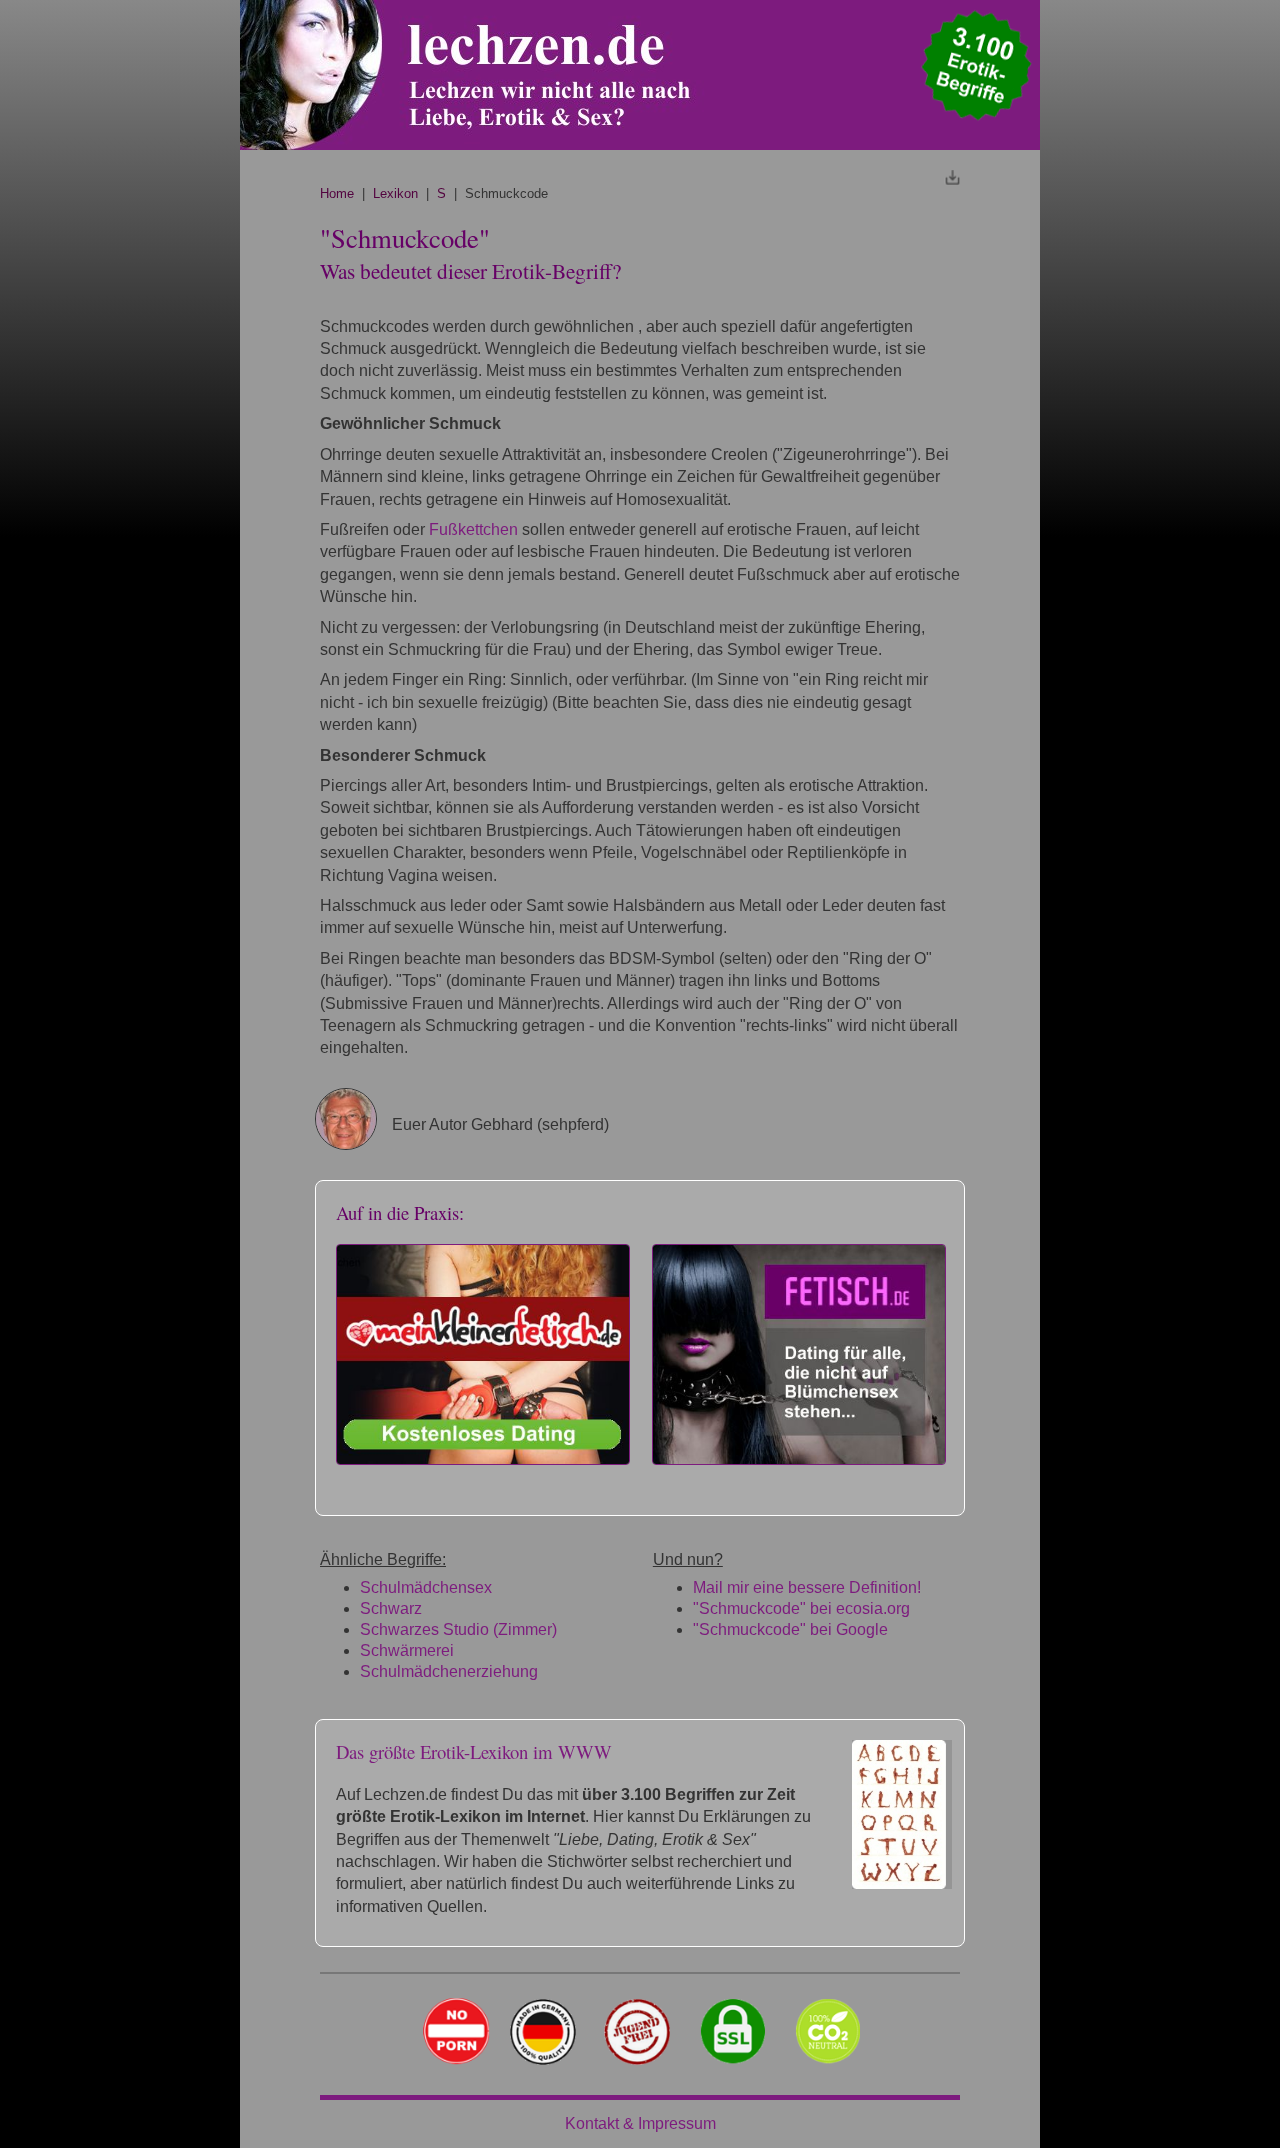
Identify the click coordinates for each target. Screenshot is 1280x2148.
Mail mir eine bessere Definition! (807, 1587)
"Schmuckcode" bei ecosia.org (801, 1608)
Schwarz (391, 1608)
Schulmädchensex (426, 1587)
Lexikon (395, 193)
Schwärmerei (407, 1650)
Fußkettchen (473, 529)
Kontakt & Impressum (640, 2123)
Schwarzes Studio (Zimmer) (458, 1629)
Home (337, 193)
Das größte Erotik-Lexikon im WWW (474, 1751)
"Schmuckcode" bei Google (790, 1629)
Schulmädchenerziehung (449, 1671)
